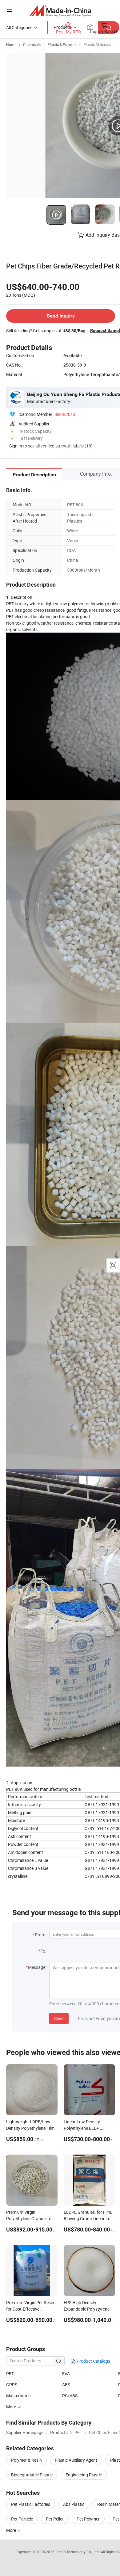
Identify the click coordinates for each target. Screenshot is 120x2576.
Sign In (16, 446)
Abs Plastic (74, 2504)
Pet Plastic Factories (31, 2504)
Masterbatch (18, 2396)
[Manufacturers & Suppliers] (60, 11)
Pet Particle (22, 2519)
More (12, 2530)
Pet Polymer (88, 2519)
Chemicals (32, 44)
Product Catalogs (93, 2361)
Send (59, 2018)
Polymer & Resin (26, 2460)
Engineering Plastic (84, 2475)
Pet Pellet (55, 2519)
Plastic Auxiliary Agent (76, 2460)
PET (10, 2374)
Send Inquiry (61, 316)
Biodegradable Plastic (32, 2475)
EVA (66, 2374)
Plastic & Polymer (62, 44)
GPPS (12, 2385)
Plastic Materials (97, 44)
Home (11, 44)
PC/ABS (70, 2396)
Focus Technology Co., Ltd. (78, 2552)
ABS (66, 2385)
